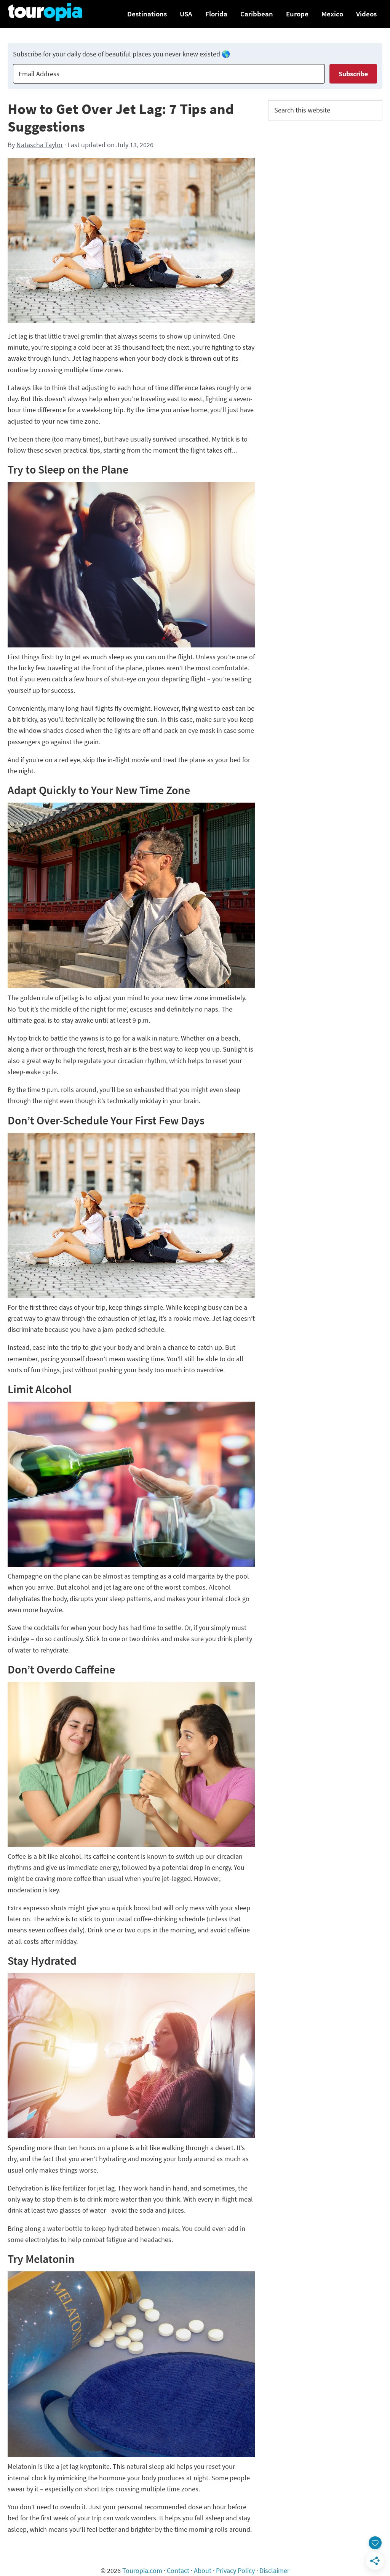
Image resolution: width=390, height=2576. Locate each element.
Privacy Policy (235, 2570)
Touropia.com (142, 2570)
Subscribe (353, 74)
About (203, 2570)
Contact (178, 2570)
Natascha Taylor (40, 145)
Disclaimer (274, 2570)
